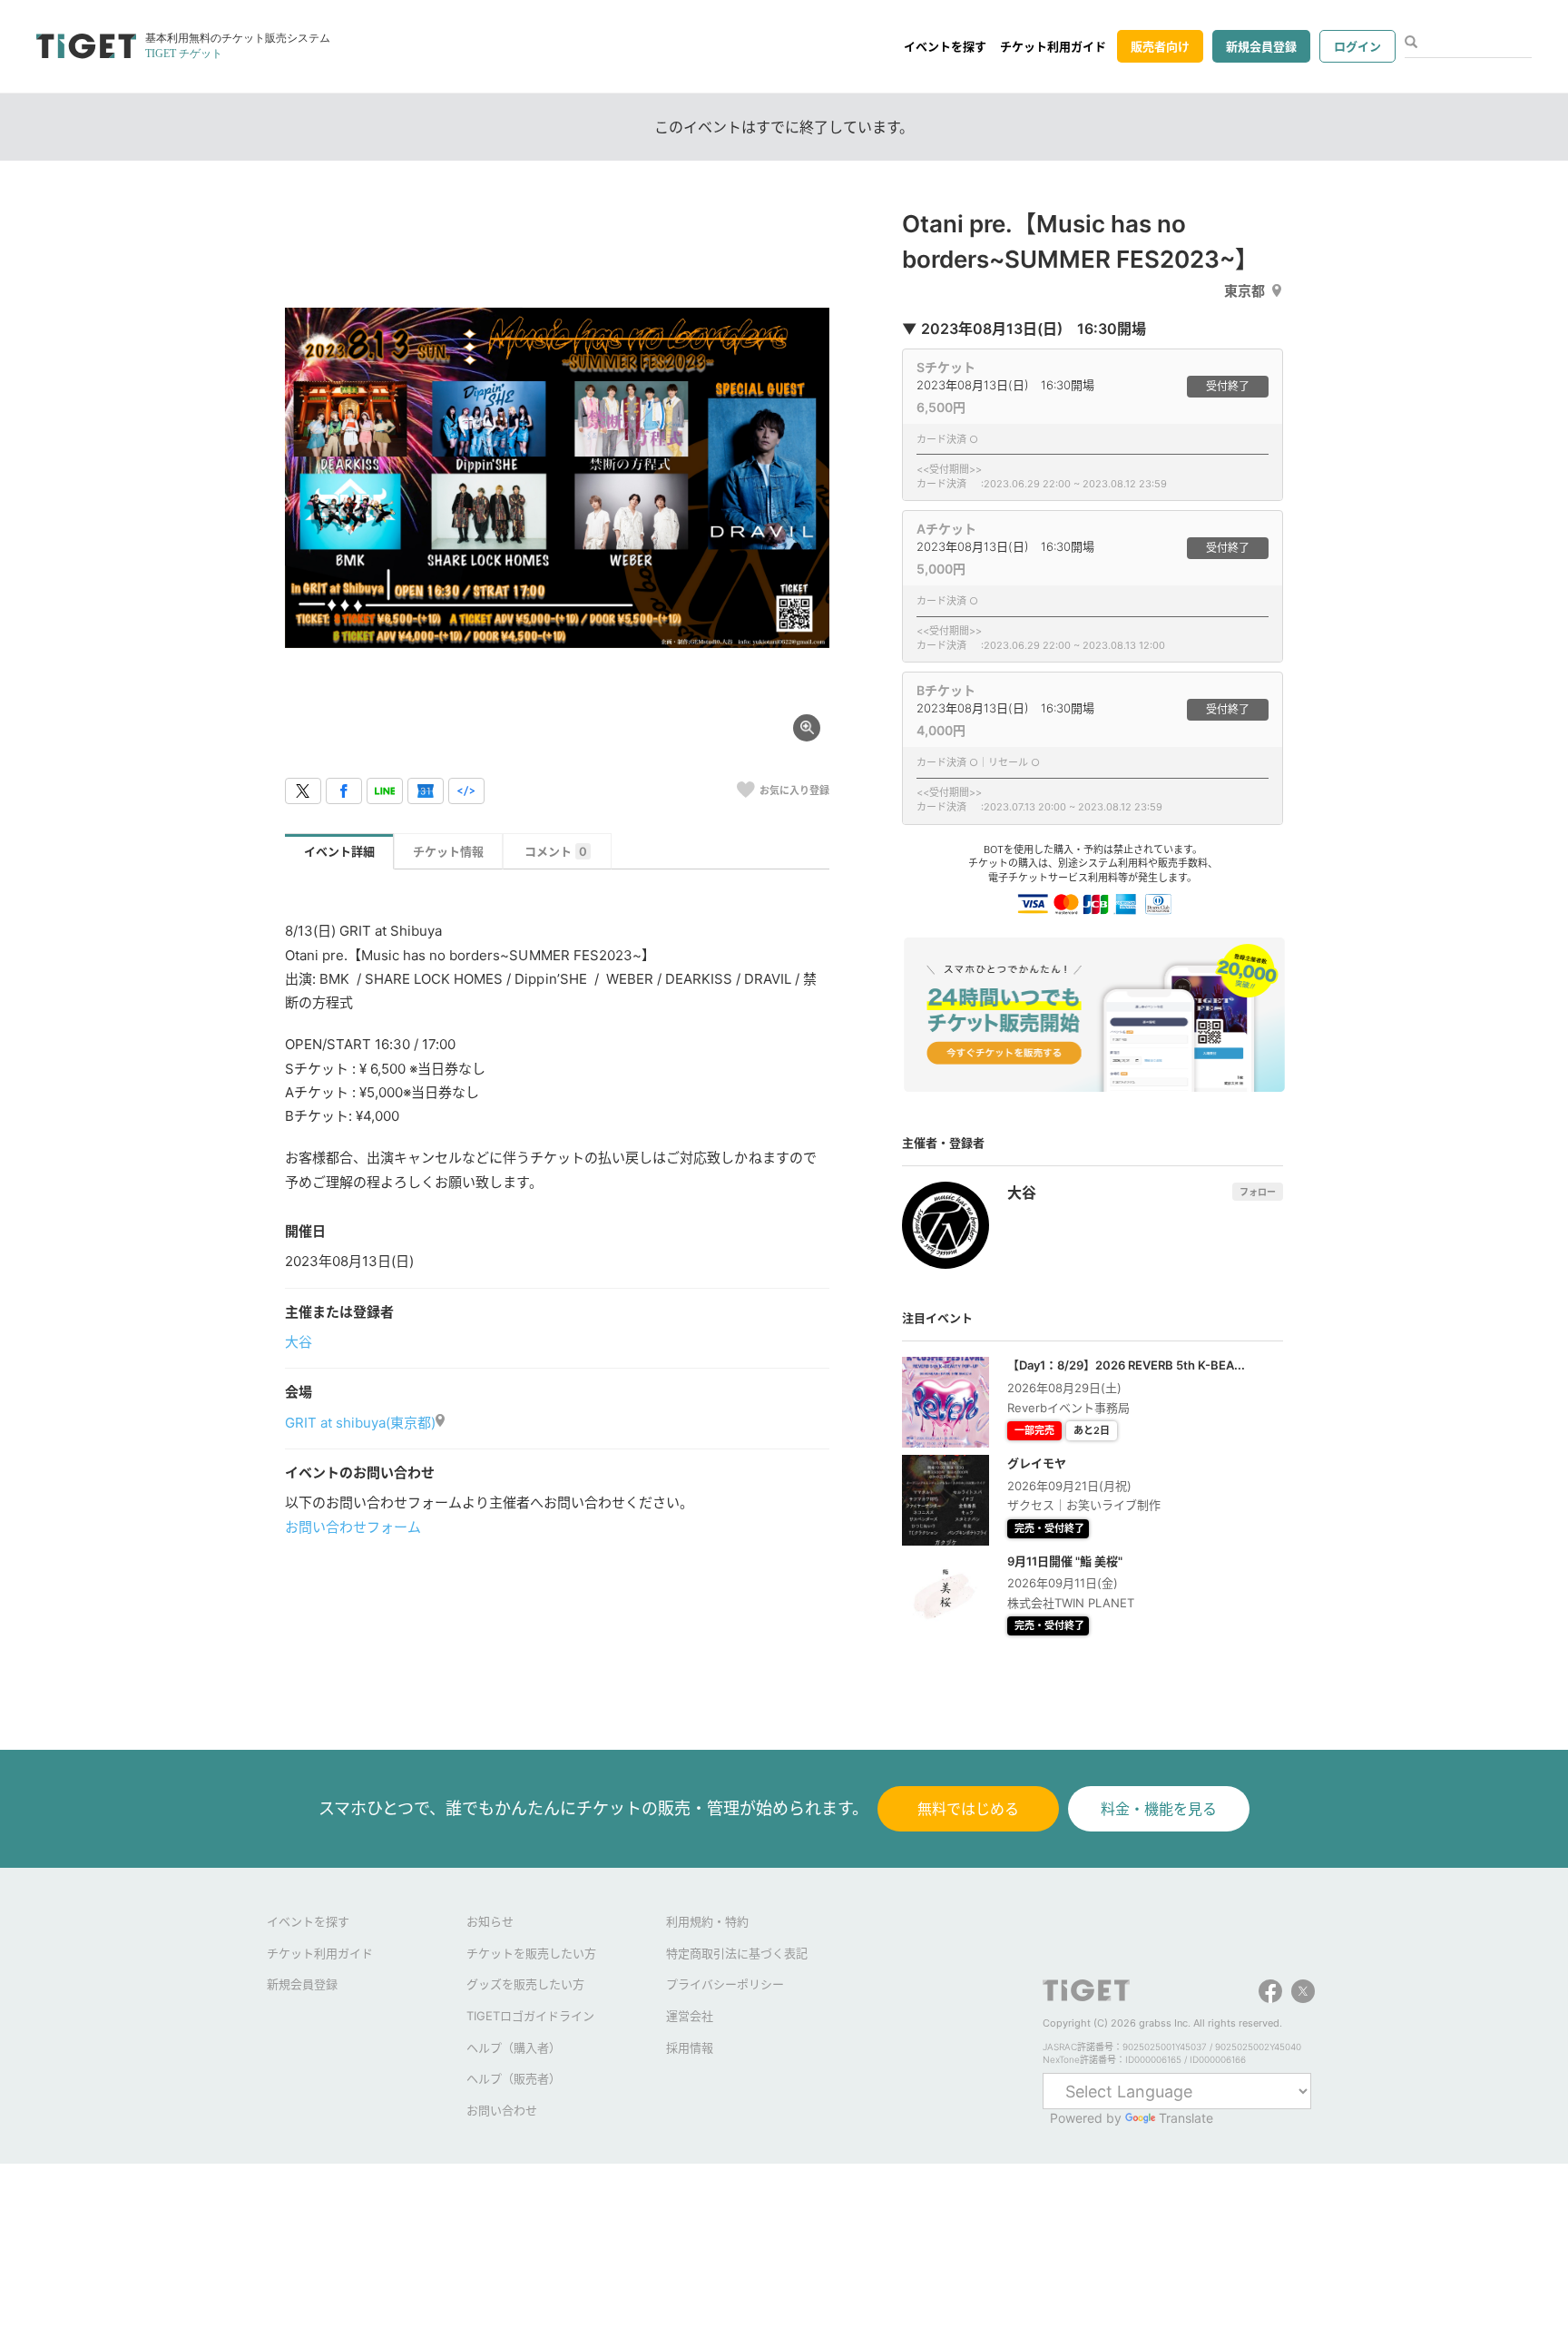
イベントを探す (945, 46)
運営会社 (690, 2016)
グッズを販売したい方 (525, 1984)
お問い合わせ (502, 2110)
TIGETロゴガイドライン (530, 2016)
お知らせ (490, 1921)
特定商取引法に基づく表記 (737, 1953)
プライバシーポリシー (725, 1984)
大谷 (299, 1342)
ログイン (1357, 46)
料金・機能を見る (1159, 1809)
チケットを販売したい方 (531, 1953)
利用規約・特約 (707, 1921)
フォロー (1258, 1192)
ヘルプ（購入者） (514, 2047)
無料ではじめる (968, 1809)
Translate (1186, 2118)
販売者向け (1160, 46)
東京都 (1245, 291)
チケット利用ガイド (1053, 46)
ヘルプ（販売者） (514, 2078)
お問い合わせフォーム (353, 1527)
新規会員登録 (1261, 46)
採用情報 (690, 2047)
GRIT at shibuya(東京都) (360, 1423)
